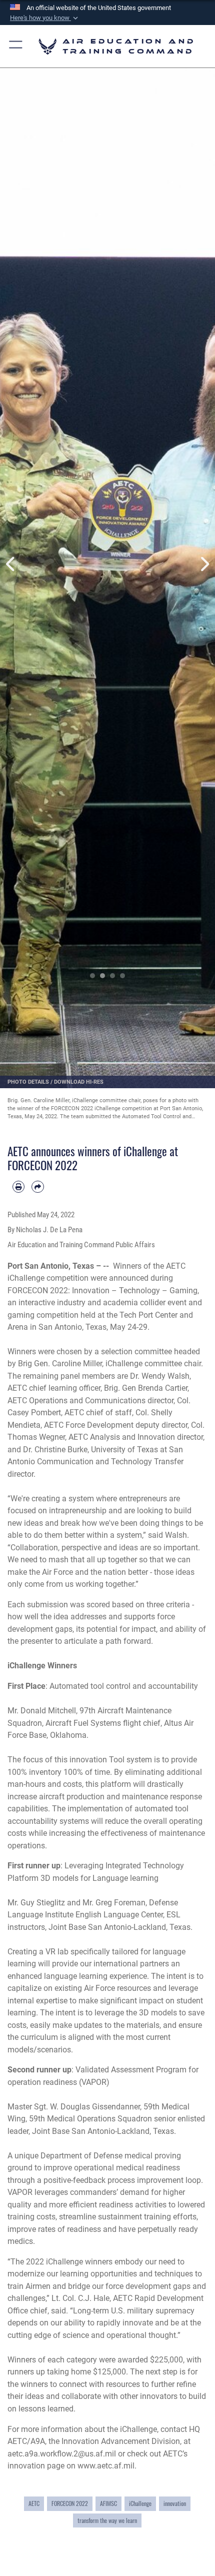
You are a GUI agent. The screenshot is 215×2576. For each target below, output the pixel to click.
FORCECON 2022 (70, 2503)
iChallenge (140, 2503)
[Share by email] (37, 1187)
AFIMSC (108, 2503)
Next (204, 564)
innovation (175, 2503)
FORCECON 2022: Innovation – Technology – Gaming (102, 1291)
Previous (11, 564)
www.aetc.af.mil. (107, 2466)
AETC (34, 2503)
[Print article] (18, 1187)
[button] (45, 18)
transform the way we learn (107, 2520)
